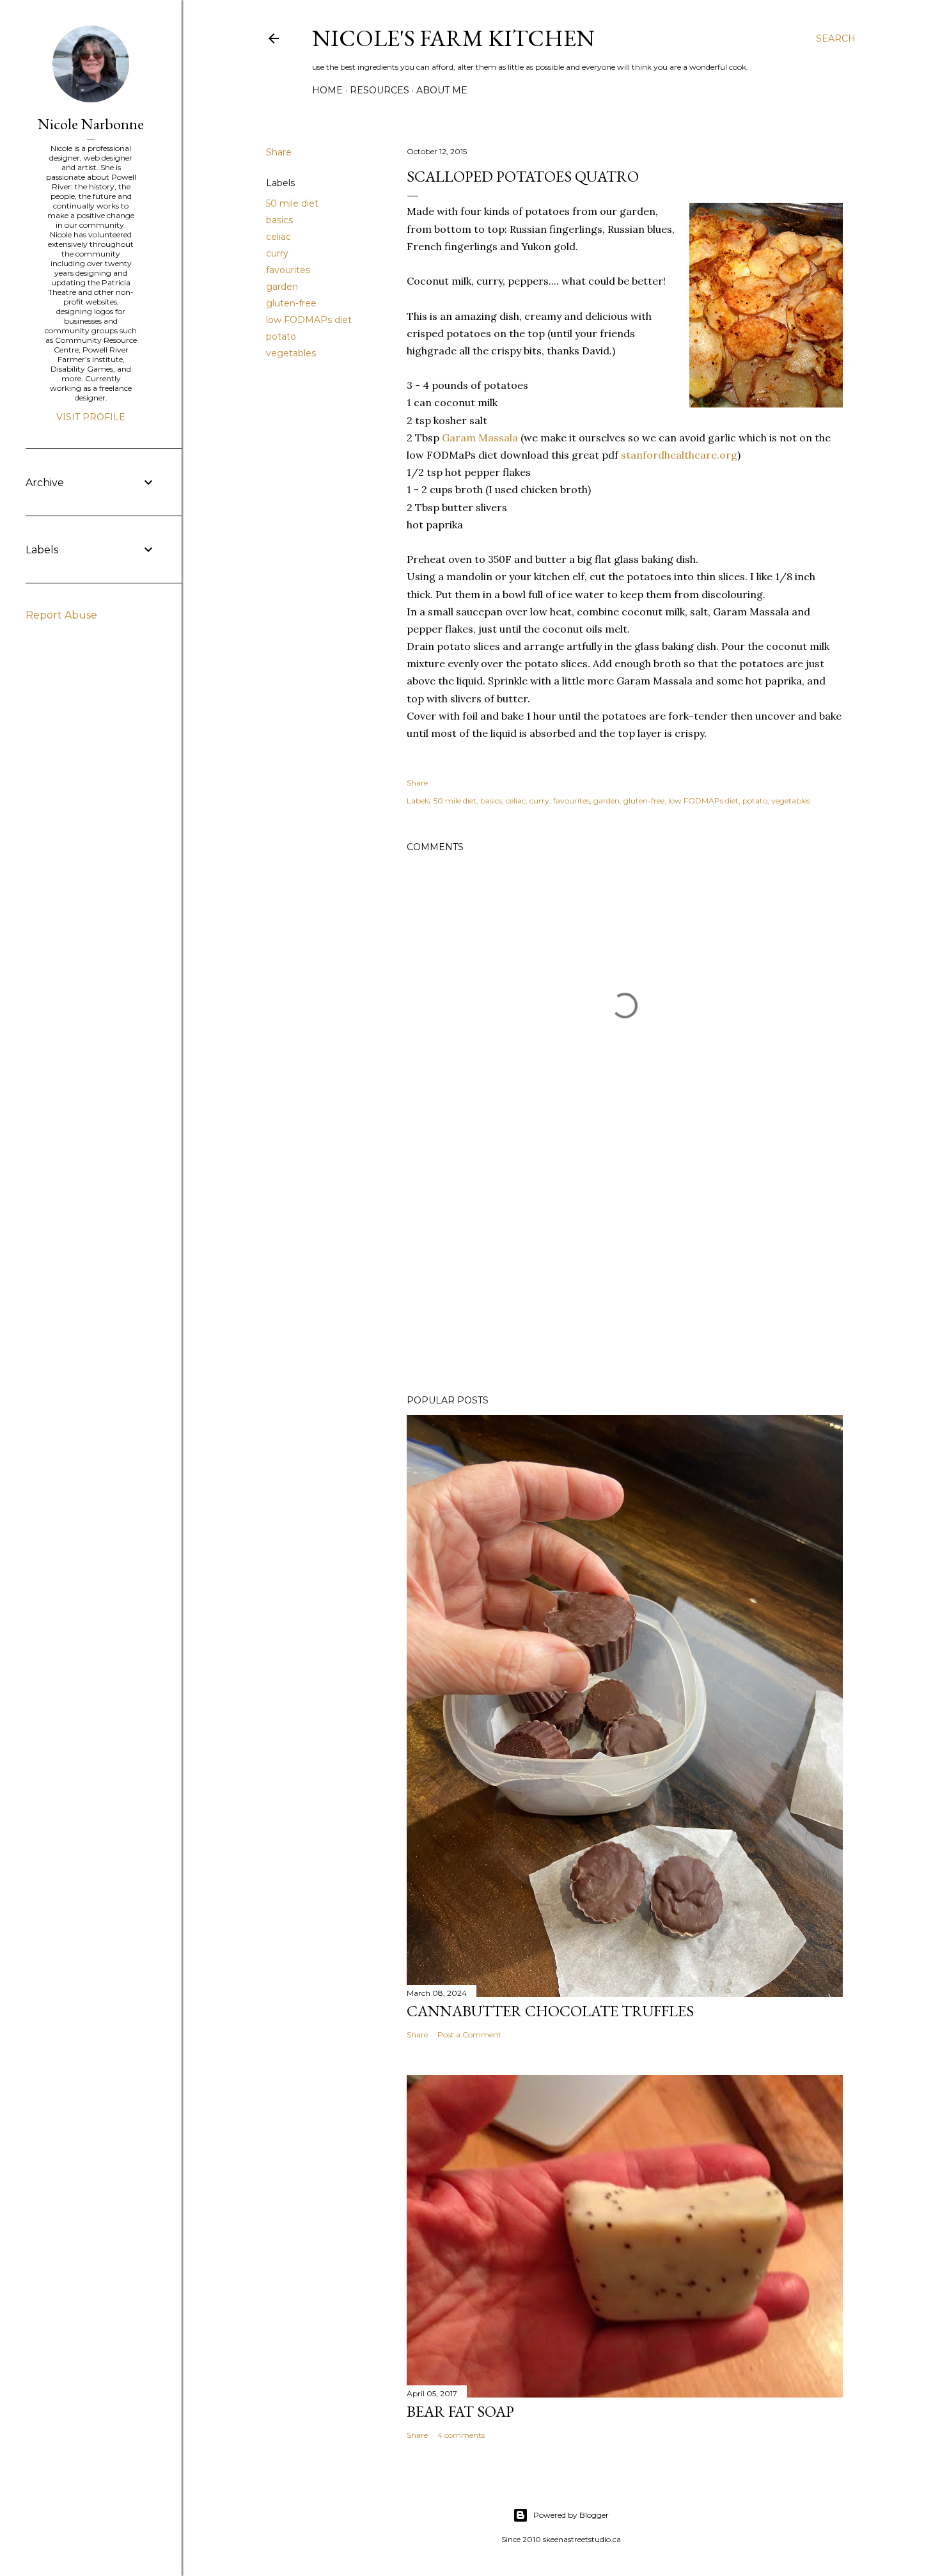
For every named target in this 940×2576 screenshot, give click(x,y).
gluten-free (291, 303)
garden (282, 287)
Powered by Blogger (571, 2515)
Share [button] (279, 152)
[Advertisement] (625, 1273)
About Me (442, 90)
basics (279, 220)
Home (327, 90)
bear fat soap (460, 2411)
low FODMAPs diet (309, 320)
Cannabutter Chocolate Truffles (550, 2011)
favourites (288, 270)
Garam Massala (480, 438)
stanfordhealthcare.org (679, 455)
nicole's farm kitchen (453, 38)
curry (277, 253)
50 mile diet (292, 203)
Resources (380, 90)
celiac (278, 237)
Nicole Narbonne (91, 124)
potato (281, 336)
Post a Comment (469, 2035)
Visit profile (91, 417)
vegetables (291, 353)
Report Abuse (61, 615)
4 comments (461, 2435)
